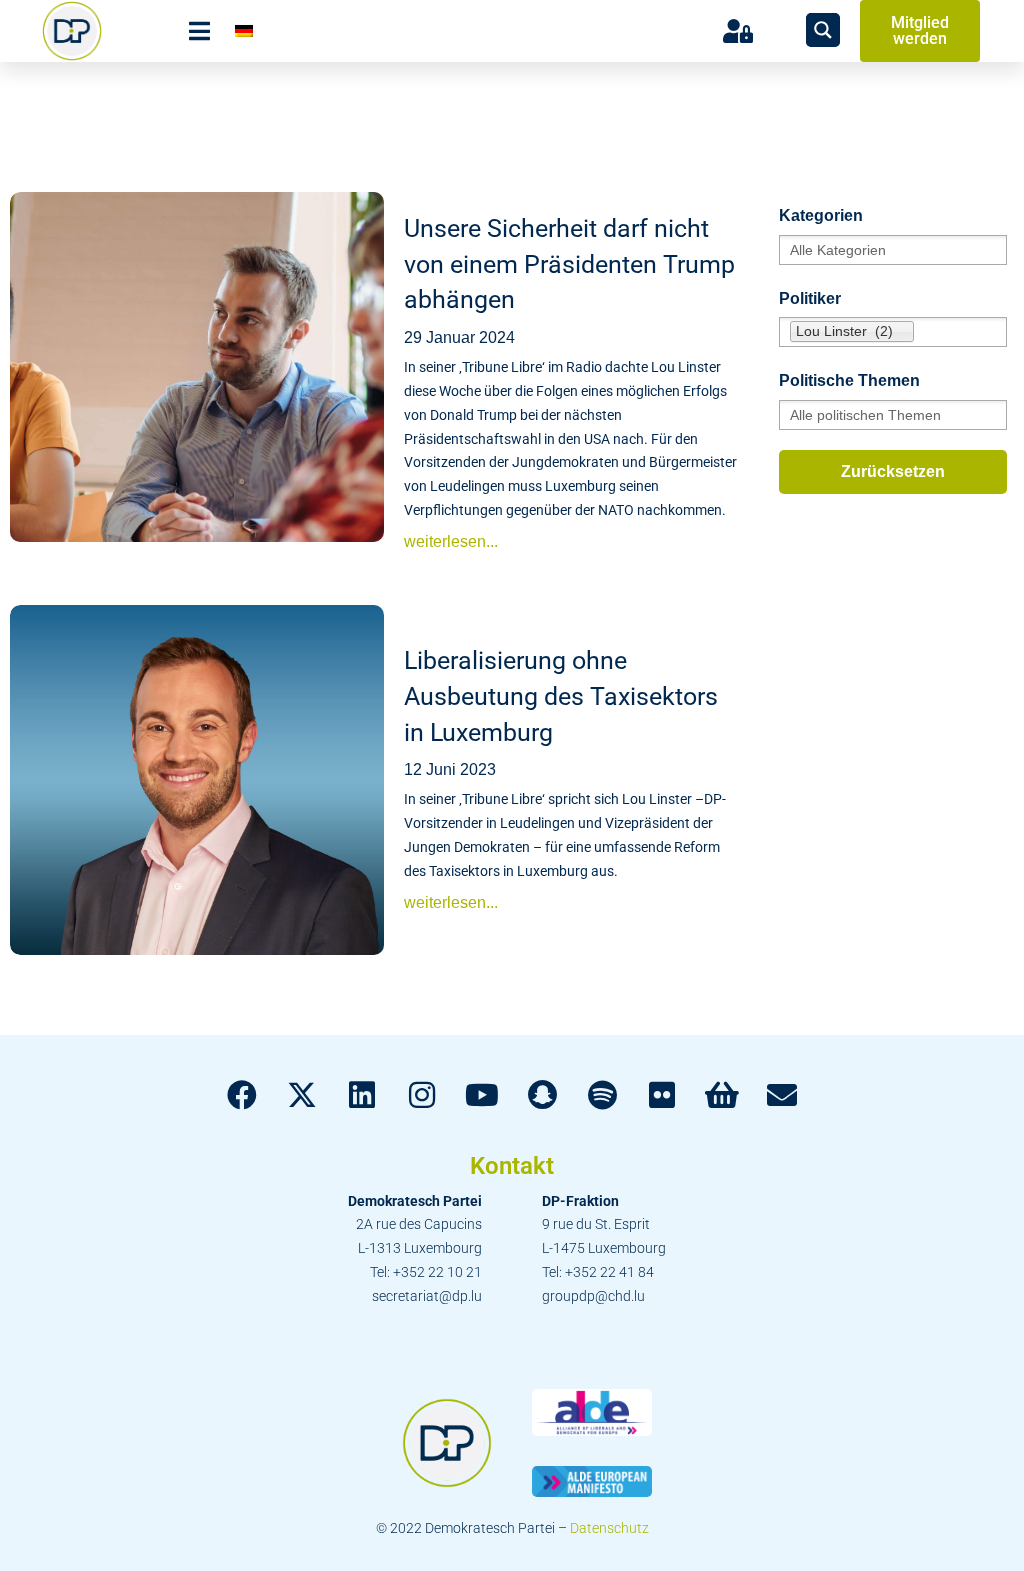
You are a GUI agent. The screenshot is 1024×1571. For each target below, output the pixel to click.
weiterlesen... (451, 541)
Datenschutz (609, 1528)
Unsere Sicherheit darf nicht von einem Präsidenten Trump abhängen (569, 264)
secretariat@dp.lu (427, 1296)
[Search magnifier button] (823, 30)
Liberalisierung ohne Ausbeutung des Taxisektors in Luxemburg (561, 696)
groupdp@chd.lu (593, 1296)
